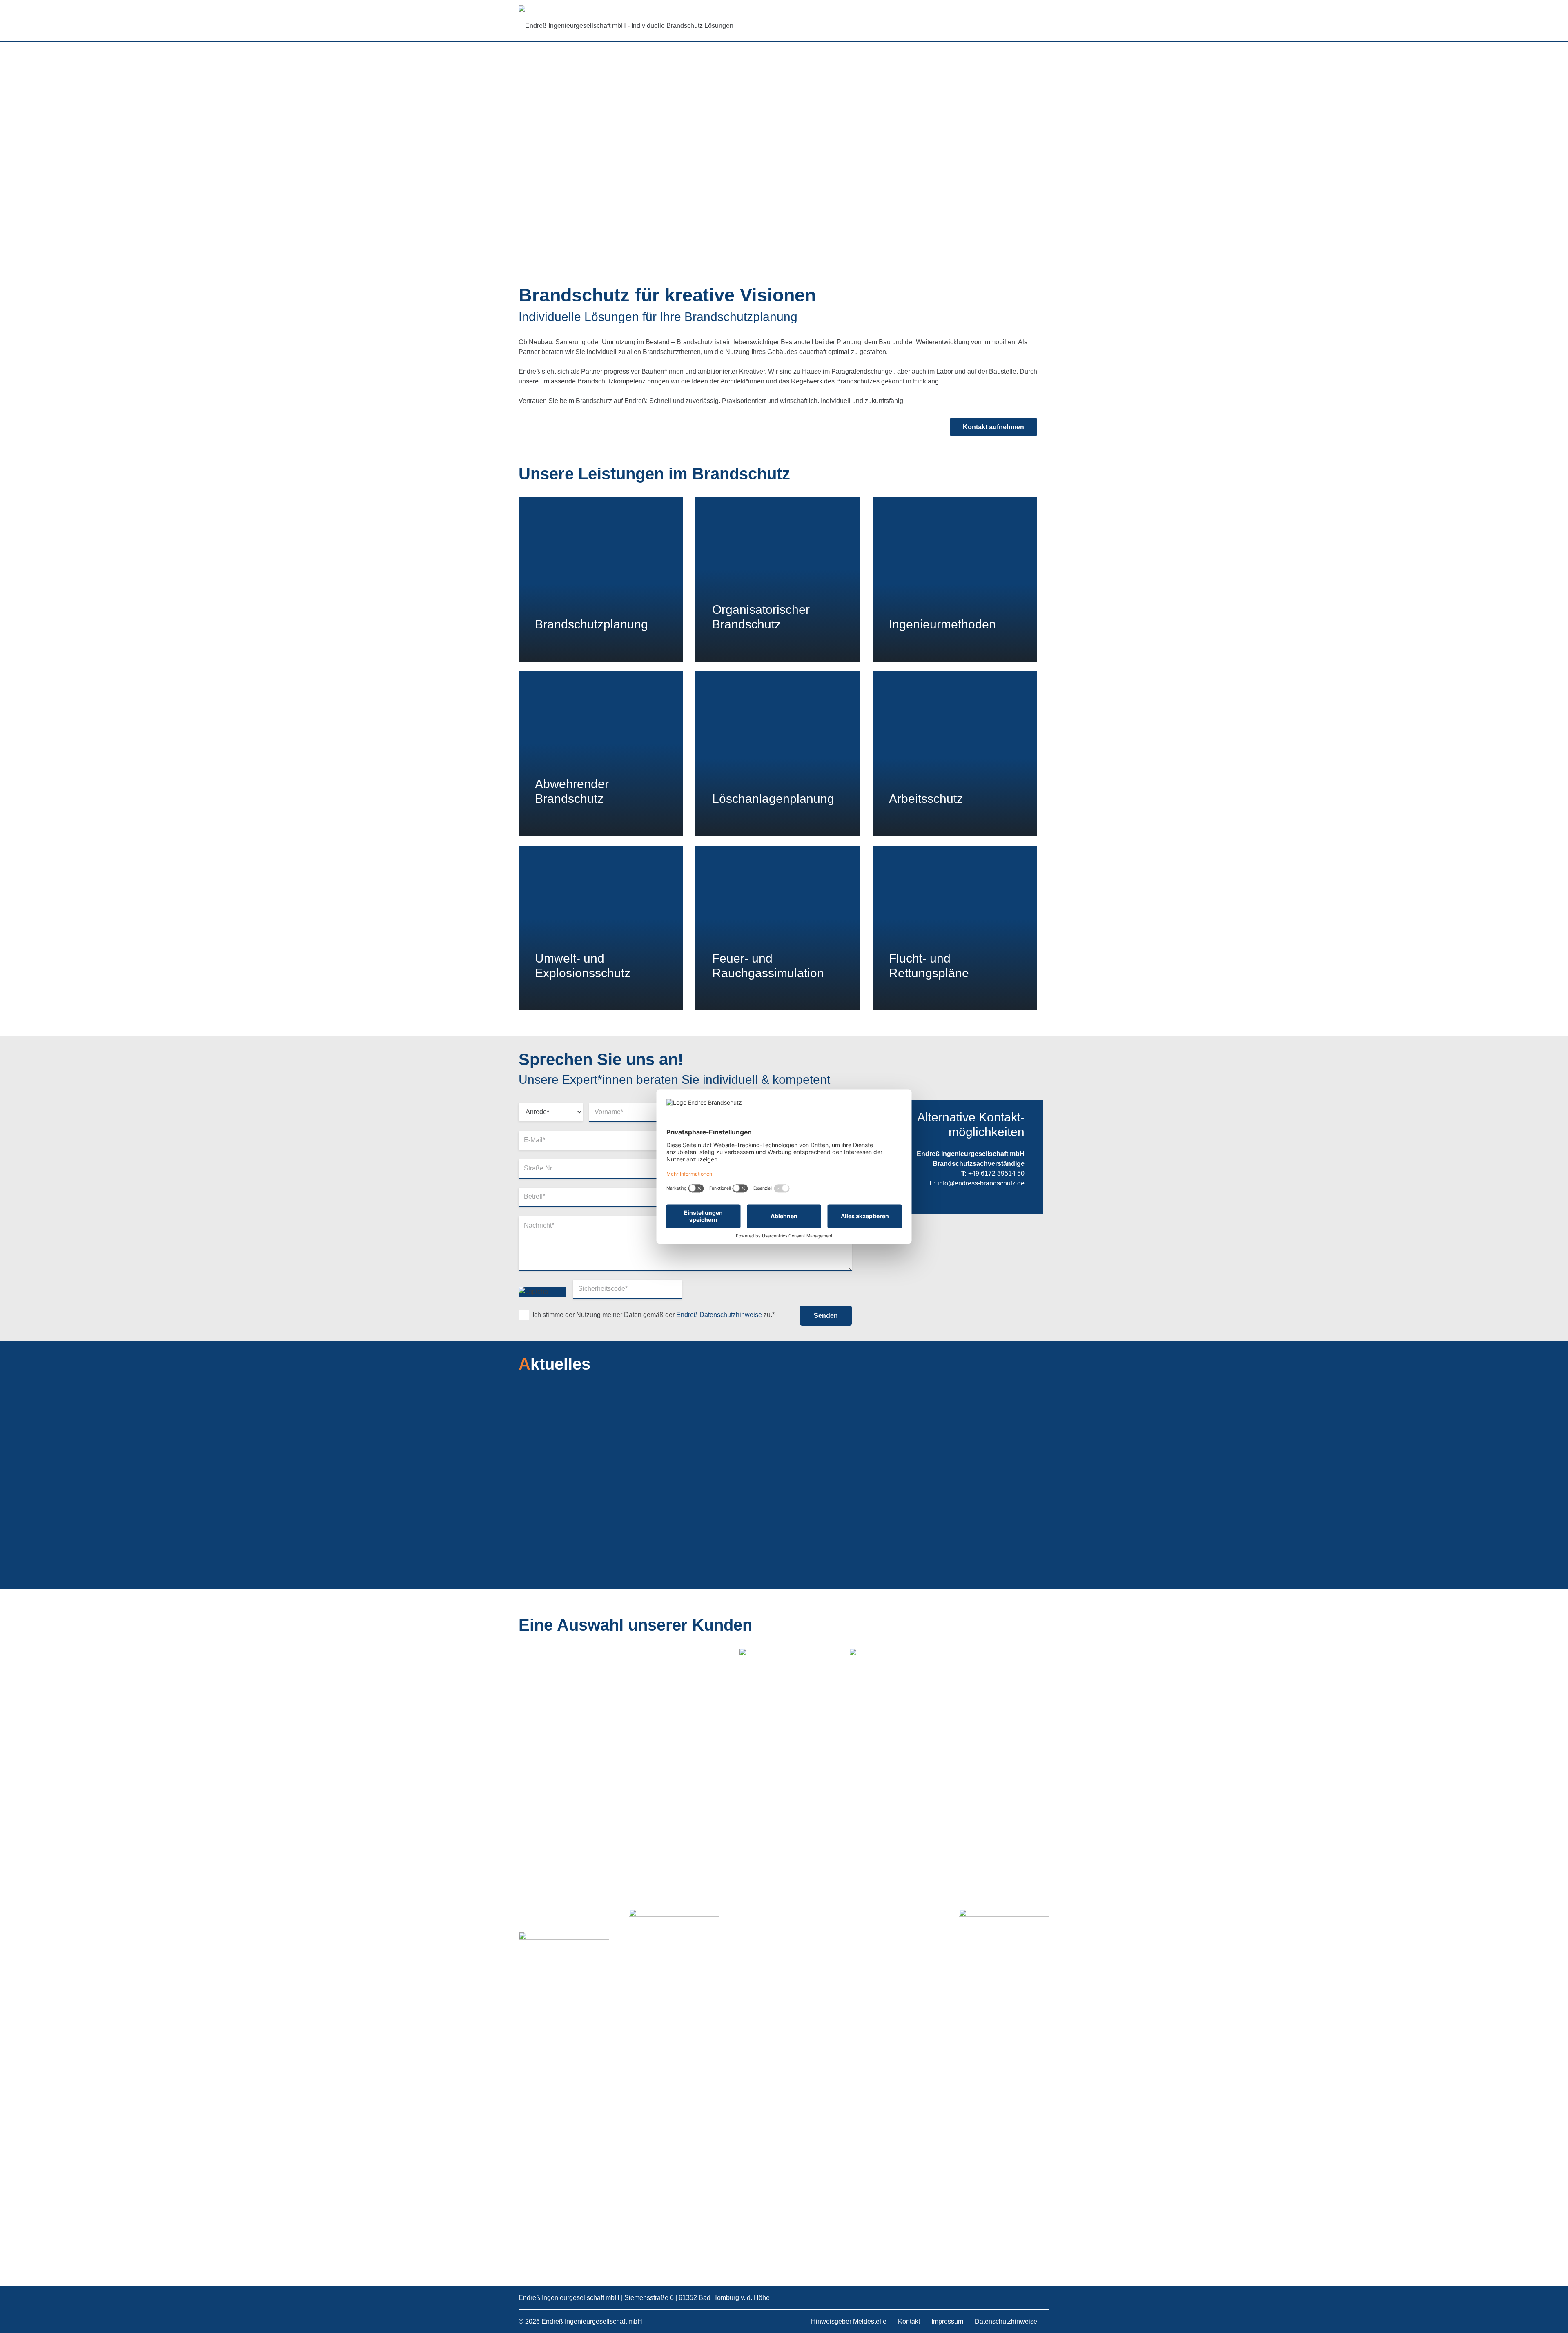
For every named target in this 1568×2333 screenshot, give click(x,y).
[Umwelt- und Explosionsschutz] (601, 928)
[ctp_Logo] (564, 1954)
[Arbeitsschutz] (955, 754)
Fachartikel (550, 1494)
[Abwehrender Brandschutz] (601, 754)
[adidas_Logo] (1004, 1954)
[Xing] (1016, 2298)
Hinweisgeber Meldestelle (849, 2321)
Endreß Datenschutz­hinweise (719, 1315)
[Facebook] (1033, 2298)
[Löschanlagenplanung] (778, 754)
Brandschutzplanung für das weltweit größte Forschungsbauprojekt (954, 1517)
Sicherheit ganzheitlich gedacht (598, 1506)
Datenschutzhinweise (1006, 2321)
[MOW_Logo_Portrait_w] (784, 1954)
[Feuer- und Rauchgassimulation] (778, 928)
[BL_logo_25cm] (894, 1954)
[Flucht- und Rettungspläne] (955, 928)
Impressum (947, 2321)
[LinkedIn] (998, 2298)
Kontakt (909, 2321)
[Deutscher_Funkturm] (674, 1954)
